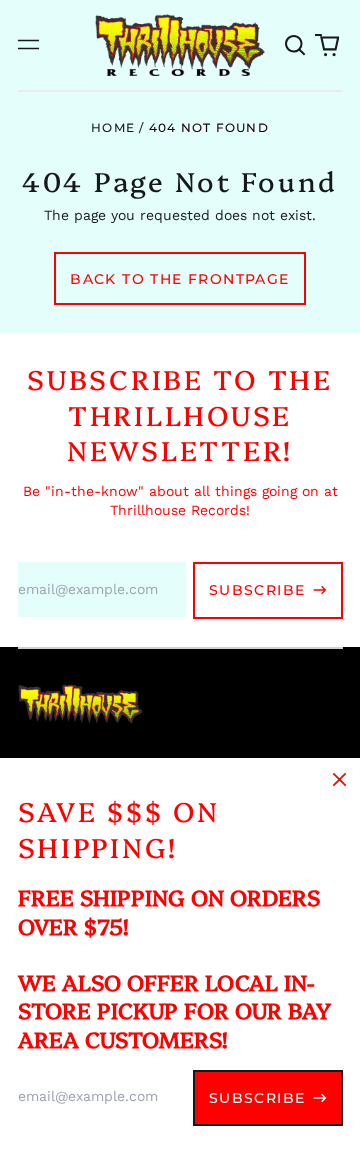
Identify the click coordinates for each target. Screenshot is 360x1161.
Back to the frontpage (179, 279)
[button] (296, 45)
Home (113, 127)
